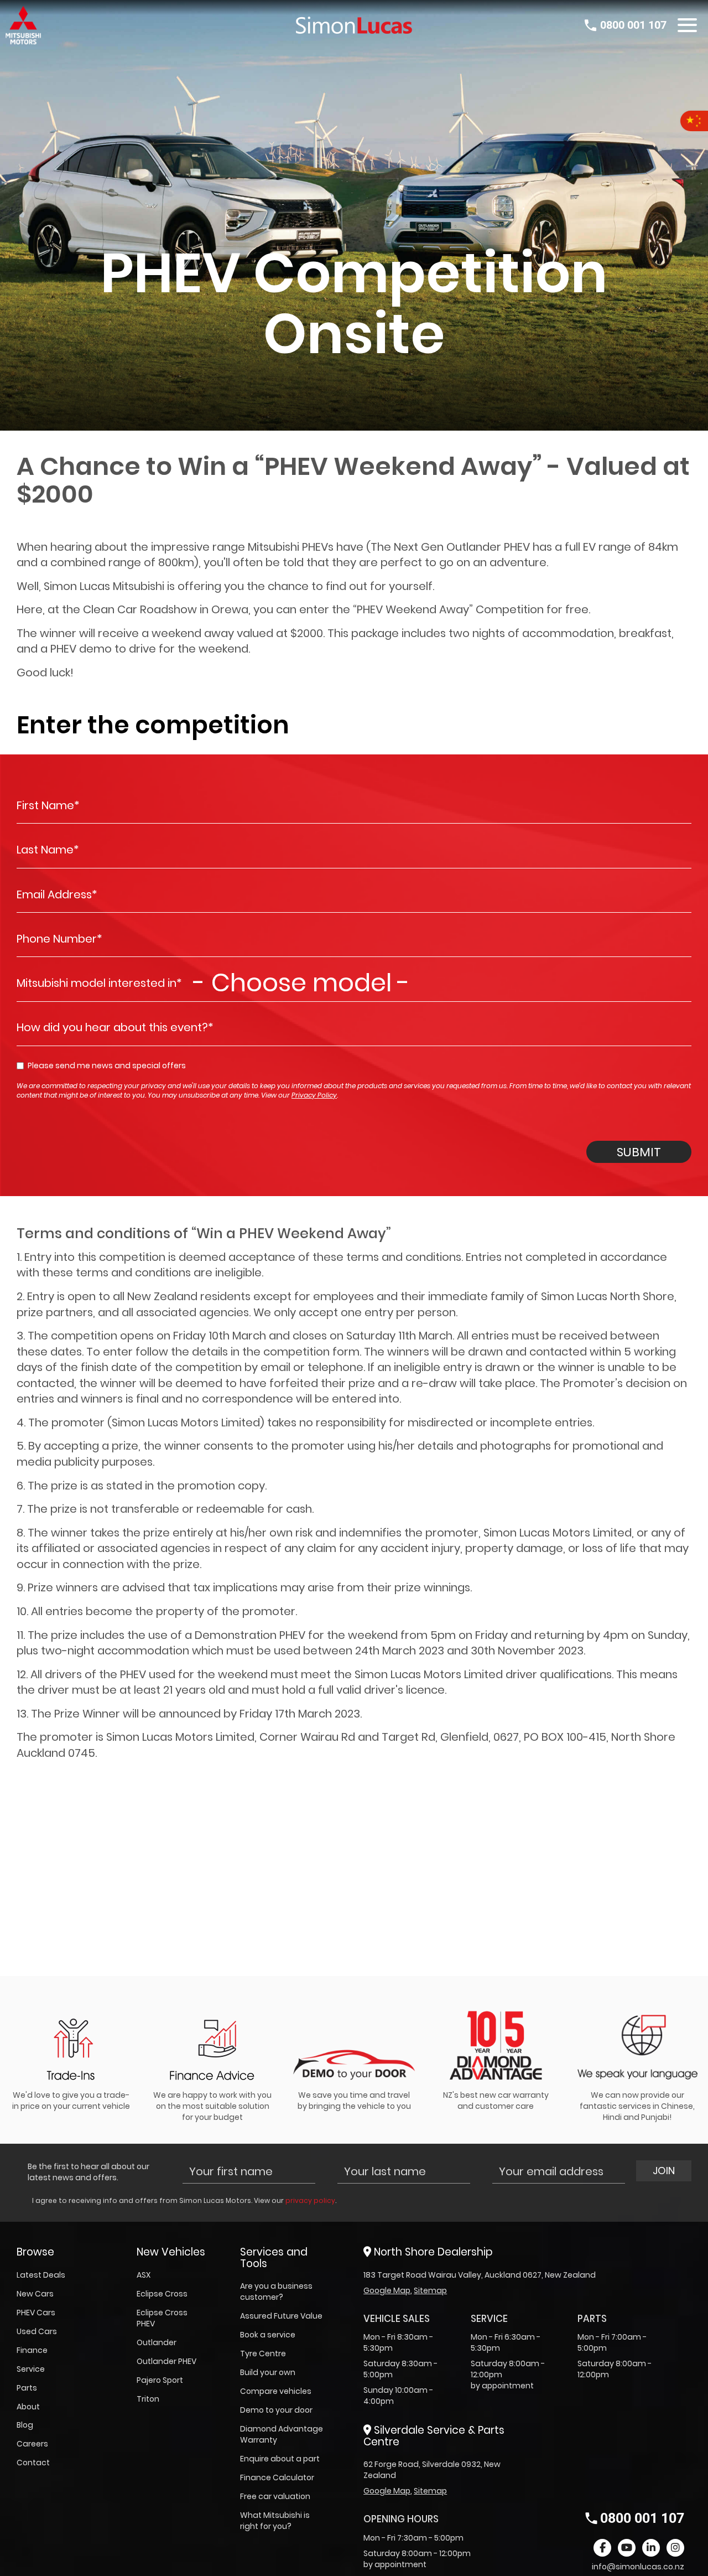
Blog (25, 2425)
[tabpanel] (71, 2054)
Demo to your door (276, 2410)
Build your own (268, 2372)
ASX (144, 2275)
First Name (48, 805)
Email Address (57, 894)
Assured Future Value (281, 2316)
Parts (27, 2388)
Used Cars (37, 2331)
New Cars (35, 2294)
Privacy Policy (314, 1095)
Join (664, 2171)
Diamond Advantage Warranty (282, 2434)
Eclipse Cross (162, 2294)
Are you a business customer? (276, 2291)
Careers (32, 2444)
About (28, 2407)
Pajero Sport (160, 2380)
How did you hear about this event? (115, 1027)
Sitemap (430, 2290)
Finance (32, 2350)
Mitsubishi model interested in (99, 983)
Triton (148, 2399)
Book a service (268, 2335)
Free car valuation (275, 2496)
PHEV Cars (36, 2313)
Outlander (157, 2342)
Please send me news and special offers (107, 1065)
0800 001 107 (633, 25)
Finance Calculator (277, 2477)
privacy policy (310, 2200)
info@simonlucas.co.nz (638, 2567)
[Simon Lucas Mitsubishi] (354, 25)
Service (31, 2369)
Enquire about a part (280, 2459)
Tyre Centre (263, 2353)
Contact (33, 2463)
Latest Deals (41, 2275)
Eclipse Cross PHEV (162, 2318)
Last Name (48, 850)
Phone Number (59, 939)
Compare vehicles (276, 2391)
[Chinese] (694, 121)
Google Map (387, 2290)
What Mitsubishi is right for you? (275, 2521)
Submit (639, 1152)
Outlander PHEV (166, 2361)
